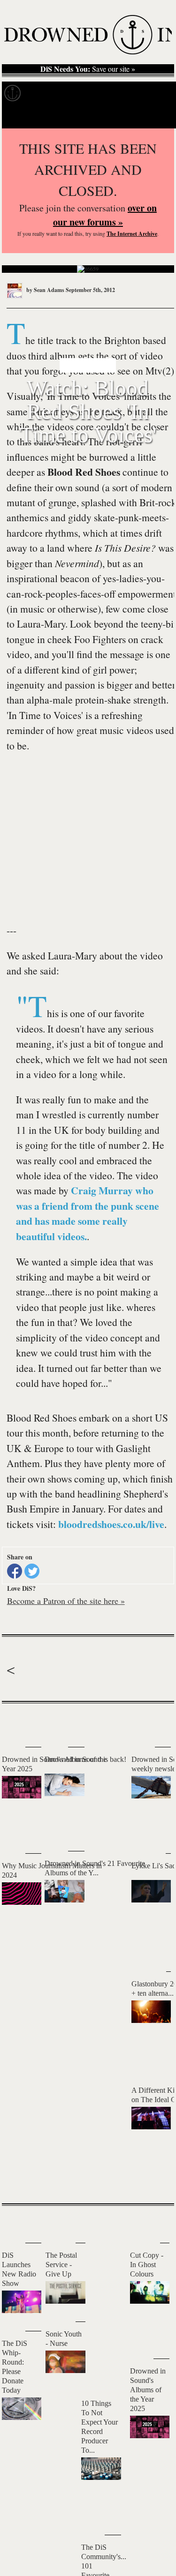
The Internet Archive (132, 234)
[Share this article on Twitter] (32, 1571)
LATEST (16, 1722)
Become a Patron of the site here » (66, 1601)
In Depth (91, 93)
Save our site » (88, 69)
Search (155, 116)
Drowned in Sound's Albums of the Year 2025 (148, 2390)
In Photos (138, 93)
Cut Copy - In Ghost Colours (147, 2265)
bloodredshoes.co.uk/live (111, 1524)
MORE (153, 2180)
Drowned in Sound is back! (85, 1759)
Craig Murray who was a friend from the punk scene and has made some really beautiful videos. (88, 1213)
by (45, 290)
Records (47, 93)
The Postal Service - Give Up (61, 2265)
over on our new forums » (105, 215)
